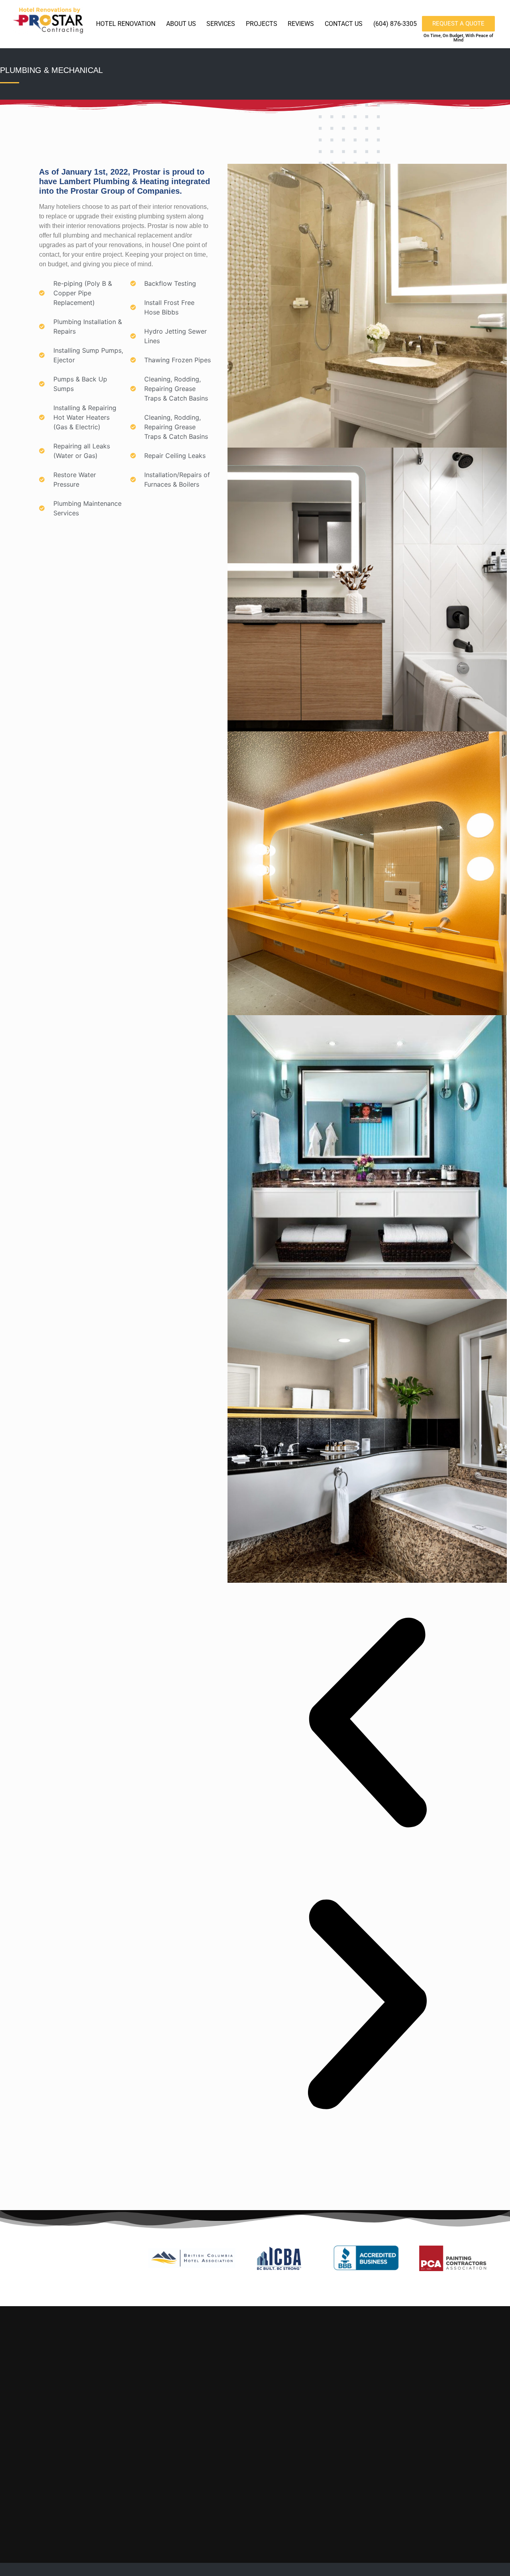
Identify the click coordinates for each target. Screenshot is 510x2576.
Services (221, 24)
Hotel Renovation (126, 24)
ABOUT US (181, 24)
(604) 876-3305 (395, 24)
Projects (262, 24)
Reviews (301, 24)
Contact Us (344, 24)
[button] (367, 1724)
